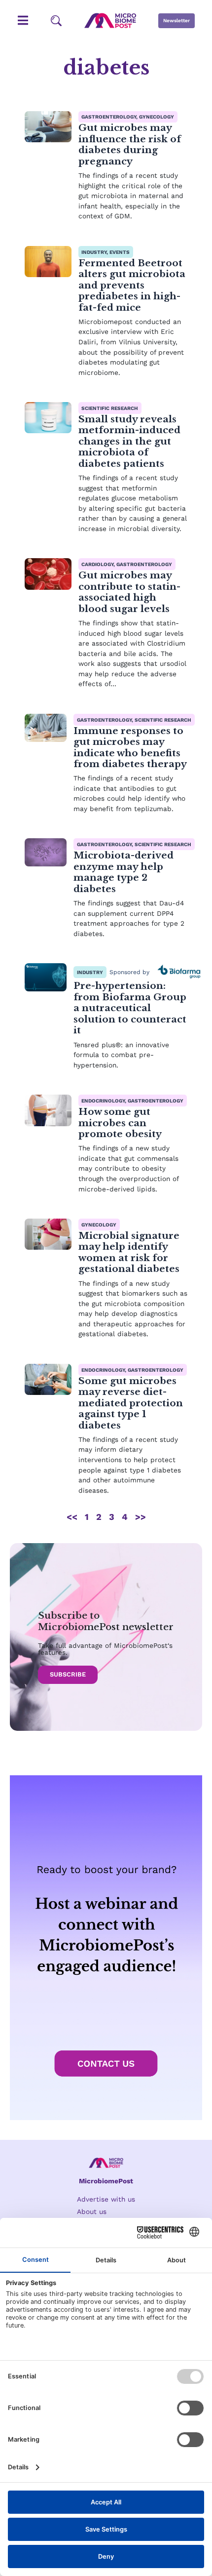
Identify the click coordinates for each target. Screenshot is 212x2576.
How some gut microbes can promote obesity (120, 1123)
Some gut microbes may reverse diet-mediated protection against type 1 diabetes (131, 1403)
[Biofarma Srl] (179, 972)
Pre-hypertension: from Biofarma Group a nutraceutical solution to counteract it (130, 1008)
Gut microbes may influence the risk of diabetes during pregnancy (130, 144)
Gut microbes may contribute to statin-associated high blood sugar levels (129, 592)
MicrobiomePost (106, 2181)
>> (141, 1517)
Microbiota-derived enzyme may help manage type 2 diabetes (124, 872)
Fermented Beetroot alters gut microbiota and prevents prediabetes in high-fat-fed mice (132, 285)
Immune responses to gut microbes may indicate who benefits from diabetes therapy (130, 747)
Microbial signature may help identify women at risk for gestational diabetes (129, 1252)
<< (72, 1517)
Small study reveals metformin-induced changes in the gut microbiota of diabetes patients (129, 441)
